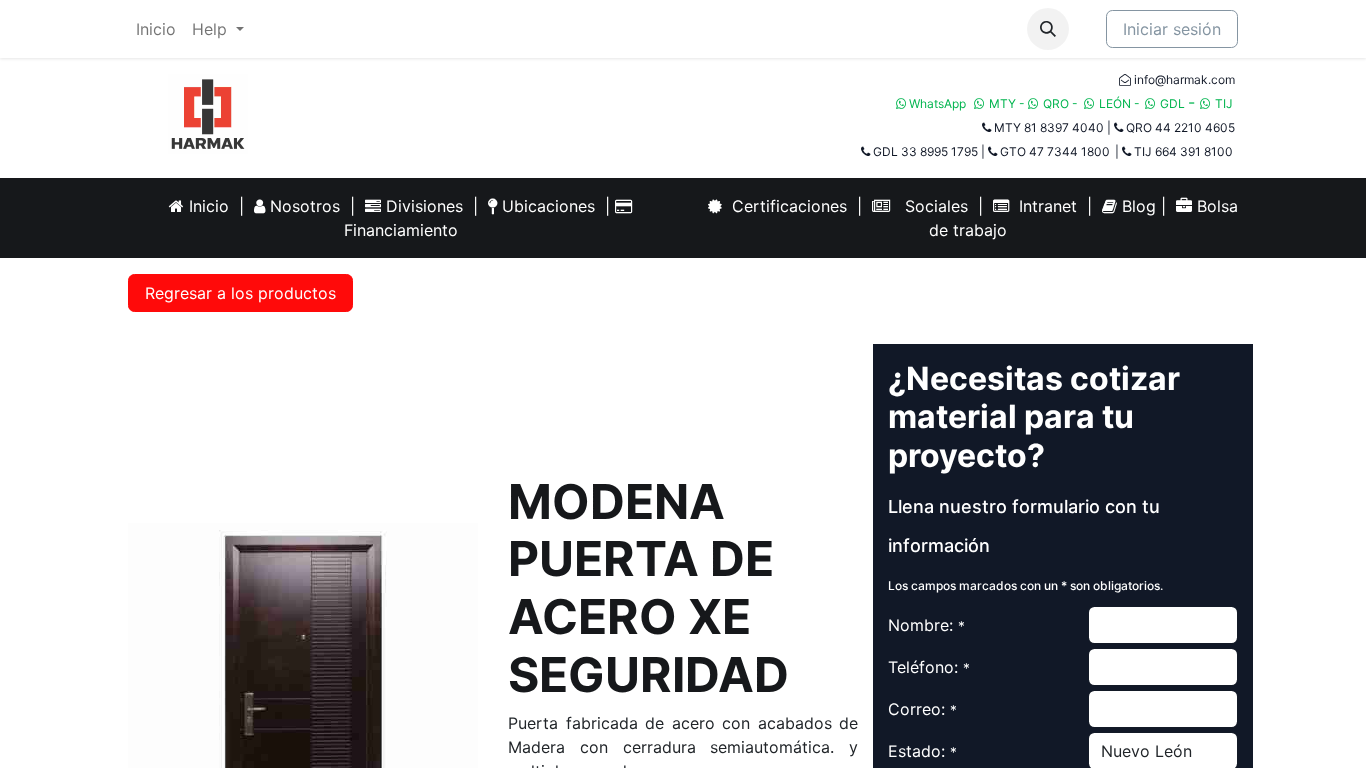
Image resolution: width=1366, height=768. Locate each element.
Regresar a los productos (240, 293)
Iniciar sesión (1172, 29)
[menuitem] (156, 29)
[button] (1048, 29)
